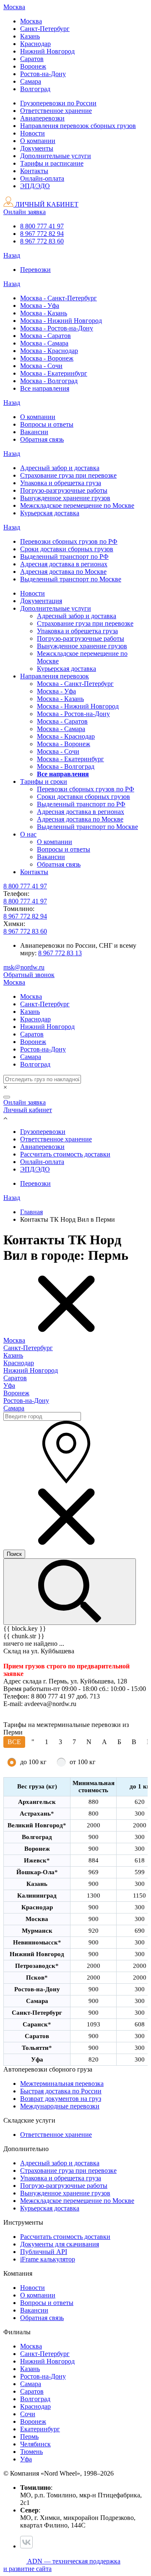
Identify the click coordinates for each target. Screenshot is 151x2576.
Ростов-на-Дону (26, 1401)
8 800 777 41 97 (42, 226)
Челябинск (35, 2444)
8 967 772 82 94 (42, 234)
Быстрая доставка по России (61, 2091)
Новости (33, 2288)
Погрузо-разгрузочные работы (64, 2186)
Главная (31, 1212)
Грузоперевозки (43, 1132)
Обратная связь (42, 2318)
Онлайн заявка (25, 212)
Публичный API (44, 2252)
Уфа (9, 1385)
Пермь (29, 2437)
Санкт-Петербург (28, 1348)
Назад (12, 255)
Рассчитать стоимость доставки (65, 1154)
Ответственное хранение (56, 1139)
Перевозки (35, 1183)
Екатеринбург (40, 2429)
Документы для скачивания (60, 2244)
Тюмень (31, 2452)
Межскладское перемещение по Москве (77, 2201)
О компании (38, 2295)
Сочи (28, 2414)
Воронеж (16, 1393)
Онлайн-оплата (42, 1162)
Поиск (14, 1554)
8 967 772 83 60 (42, 241)
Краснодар (19, 1363)
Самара (14, 1408)
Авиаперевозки (42, 1147)
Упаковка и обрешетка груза (61, 2178)
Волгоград (35, 2399)
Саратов (15, 1378)
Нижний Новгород (31, 1370)
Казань (13, 1355)
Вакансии (34, 2310)
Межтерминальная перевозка (62, 2084)
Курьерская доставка (50, 2208)
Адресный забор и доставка (60, 2163)
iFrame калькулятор (48, 2259)
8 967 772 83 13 (60, 953)
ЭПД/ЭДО (35, 1169)
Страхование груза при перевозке (68, 2171)
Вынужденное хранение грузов (65, 2193)
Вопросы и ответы (47, 2303)
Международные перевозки (60, 2106)
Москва (14, 1340)
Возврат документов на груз (61, 2099)
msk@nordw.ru (24, 967)
